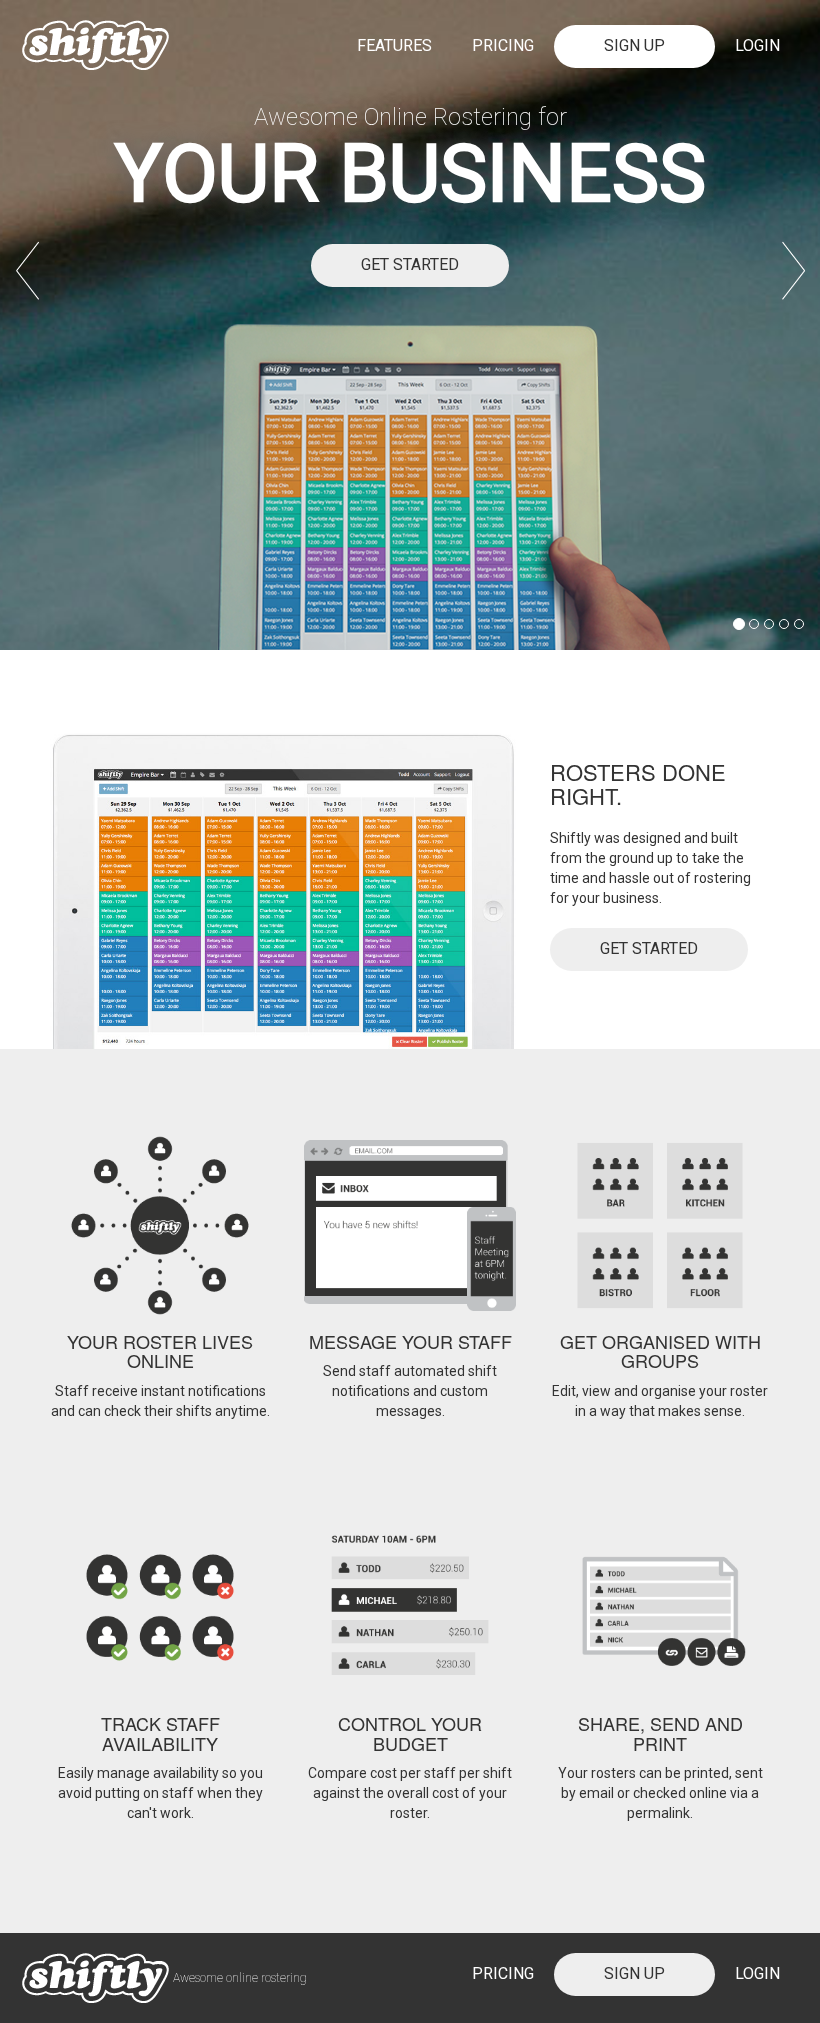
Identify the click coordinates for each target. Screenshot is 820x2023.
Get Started (410, 264)
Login (757, 45)
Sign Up (634, 45)
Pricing (503, 45)
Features (394, 45)
